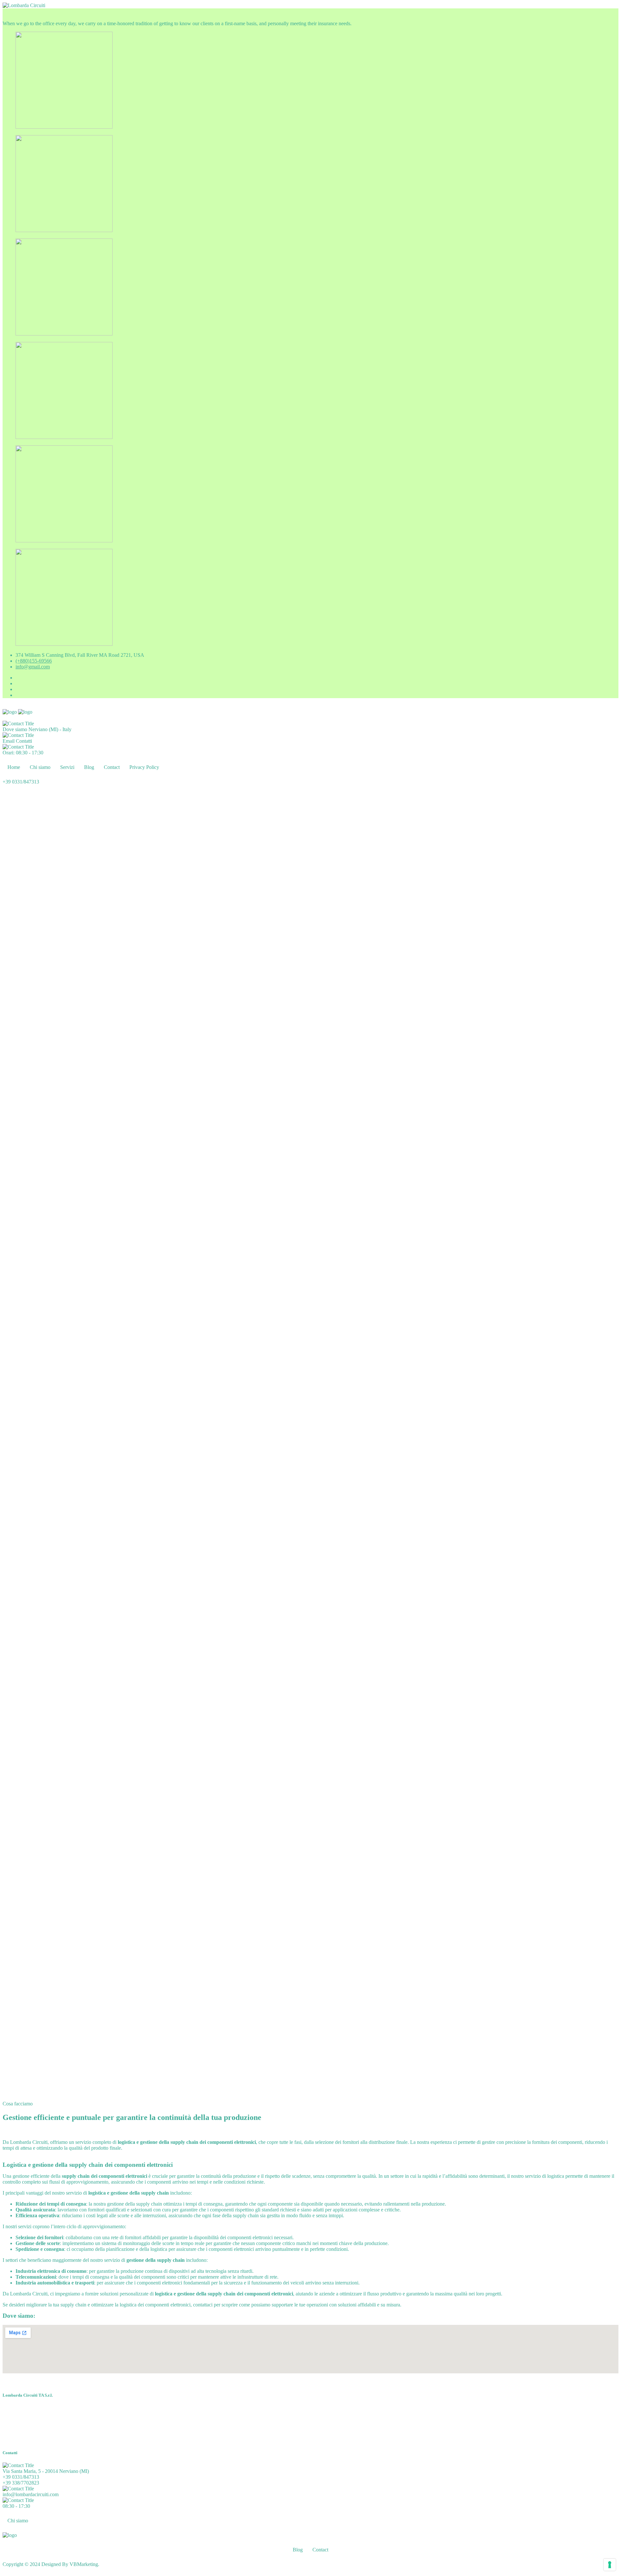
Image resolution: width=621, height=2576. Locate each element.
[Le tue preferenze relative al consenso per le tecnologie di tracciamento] (610, 2565)
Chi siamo (40, 767)
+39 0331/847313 (21, 2477)
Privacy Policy (144, 767)
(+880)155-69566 (34, 661)
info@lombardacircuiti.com (31, 2494)
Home (14, 767)
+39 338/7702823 (21, 2483)
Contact (112, 767)
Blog (89, 767)
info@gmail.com (33, 667)
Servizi (67, 767)
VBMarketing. (84, 2564)
